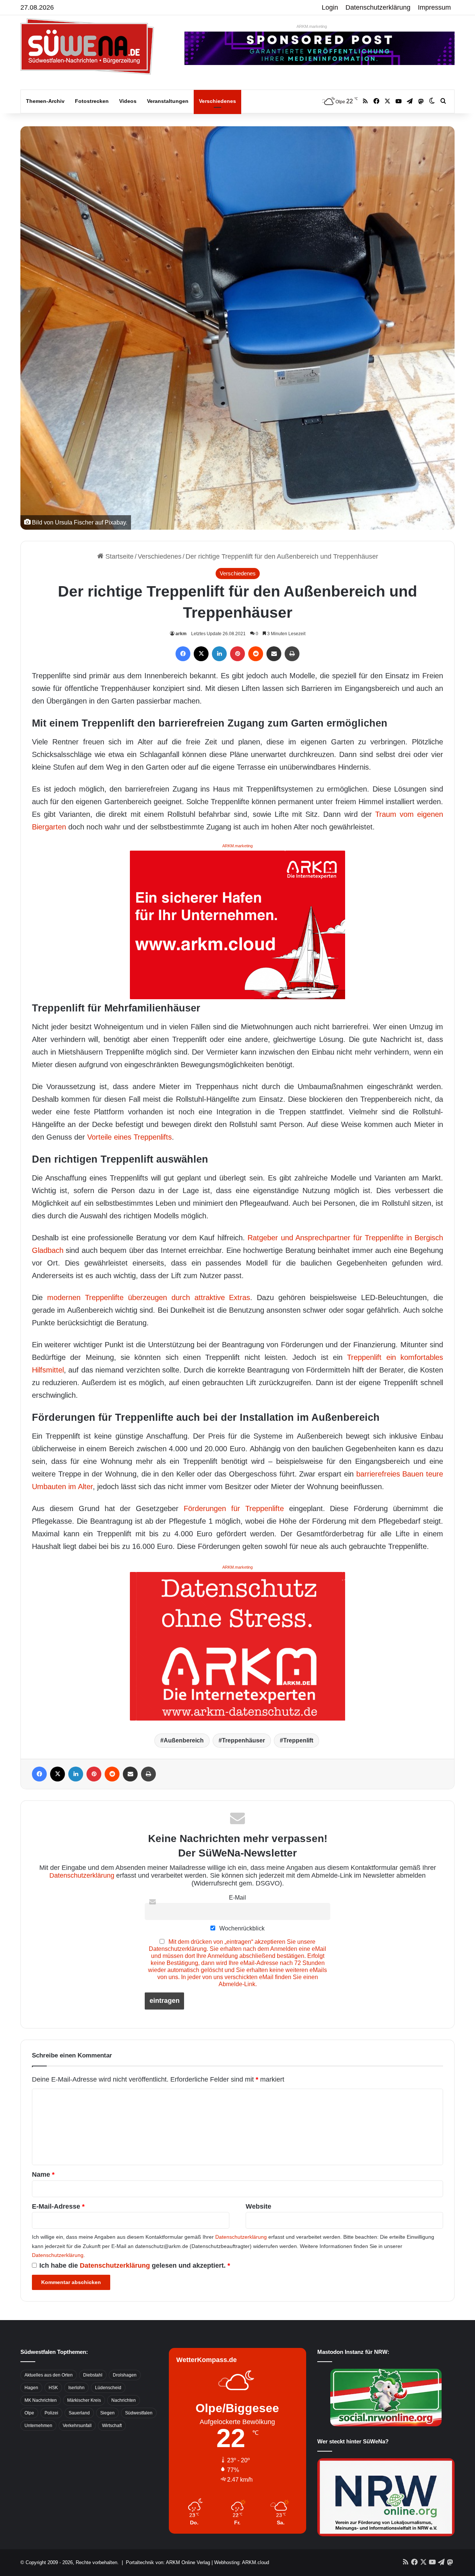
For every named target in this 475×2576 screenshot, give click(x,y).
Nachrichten (124, 2400)
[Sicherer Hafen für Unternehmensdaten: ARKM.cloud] (237, 924)
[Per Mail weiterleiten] (274, 654)
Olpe (29, 2413)
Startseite (119, 556)
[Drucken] (292, 654)
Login (330, 7)
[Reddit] (256, 654)
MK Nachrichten (41, 2400)
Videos (128, 101)
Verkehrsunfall (77, 2426)
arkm (181, 634)
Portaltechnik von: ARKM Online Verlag (168, 2562)
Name (43, 2174)
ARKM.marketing (312, 26)
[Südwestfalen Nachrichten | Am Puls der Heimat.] (87, 46)
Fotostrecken (92, 101)
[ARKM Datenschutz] (237, 1646)
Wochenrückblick (241, 1928)
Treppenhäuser (243, 1740)
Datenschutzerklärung (378, 7)
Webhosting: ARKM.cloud (242, 2562)
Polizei (51, 2413)
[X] (201, 654)
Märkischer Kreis (84, 2400)
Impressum (434, 7)
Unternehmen (38, 2426)
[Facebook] (183, 654)
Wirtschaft (112, 2426)
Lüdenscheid (108, 2388)
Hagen (31, 2388)
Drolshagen (125, 2375)
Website (258, 2206)
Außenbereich (184, 1740)
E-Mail (237, 1897)
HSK (53, 2388)
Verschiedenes (217, 101)
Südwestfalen (139, 2413)
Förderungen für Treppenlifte (234, 1508)
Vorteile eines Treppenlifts (130, 1137)
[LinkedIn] (219, 654)
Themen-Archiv (45, 101)
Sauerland (79, 2413)
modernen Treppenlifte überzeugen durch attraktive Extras (149, 1297)
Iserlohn (76, 2388)
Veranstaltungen (168, 101)
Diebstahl (93, 2375)
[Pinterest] (237, 654)
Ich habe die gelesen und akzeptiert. (135, 2265)
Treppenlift (298, 1740)
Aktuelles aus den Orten (49, 2375)
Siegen (107, 2413)
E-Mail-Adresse (58, 2206)
